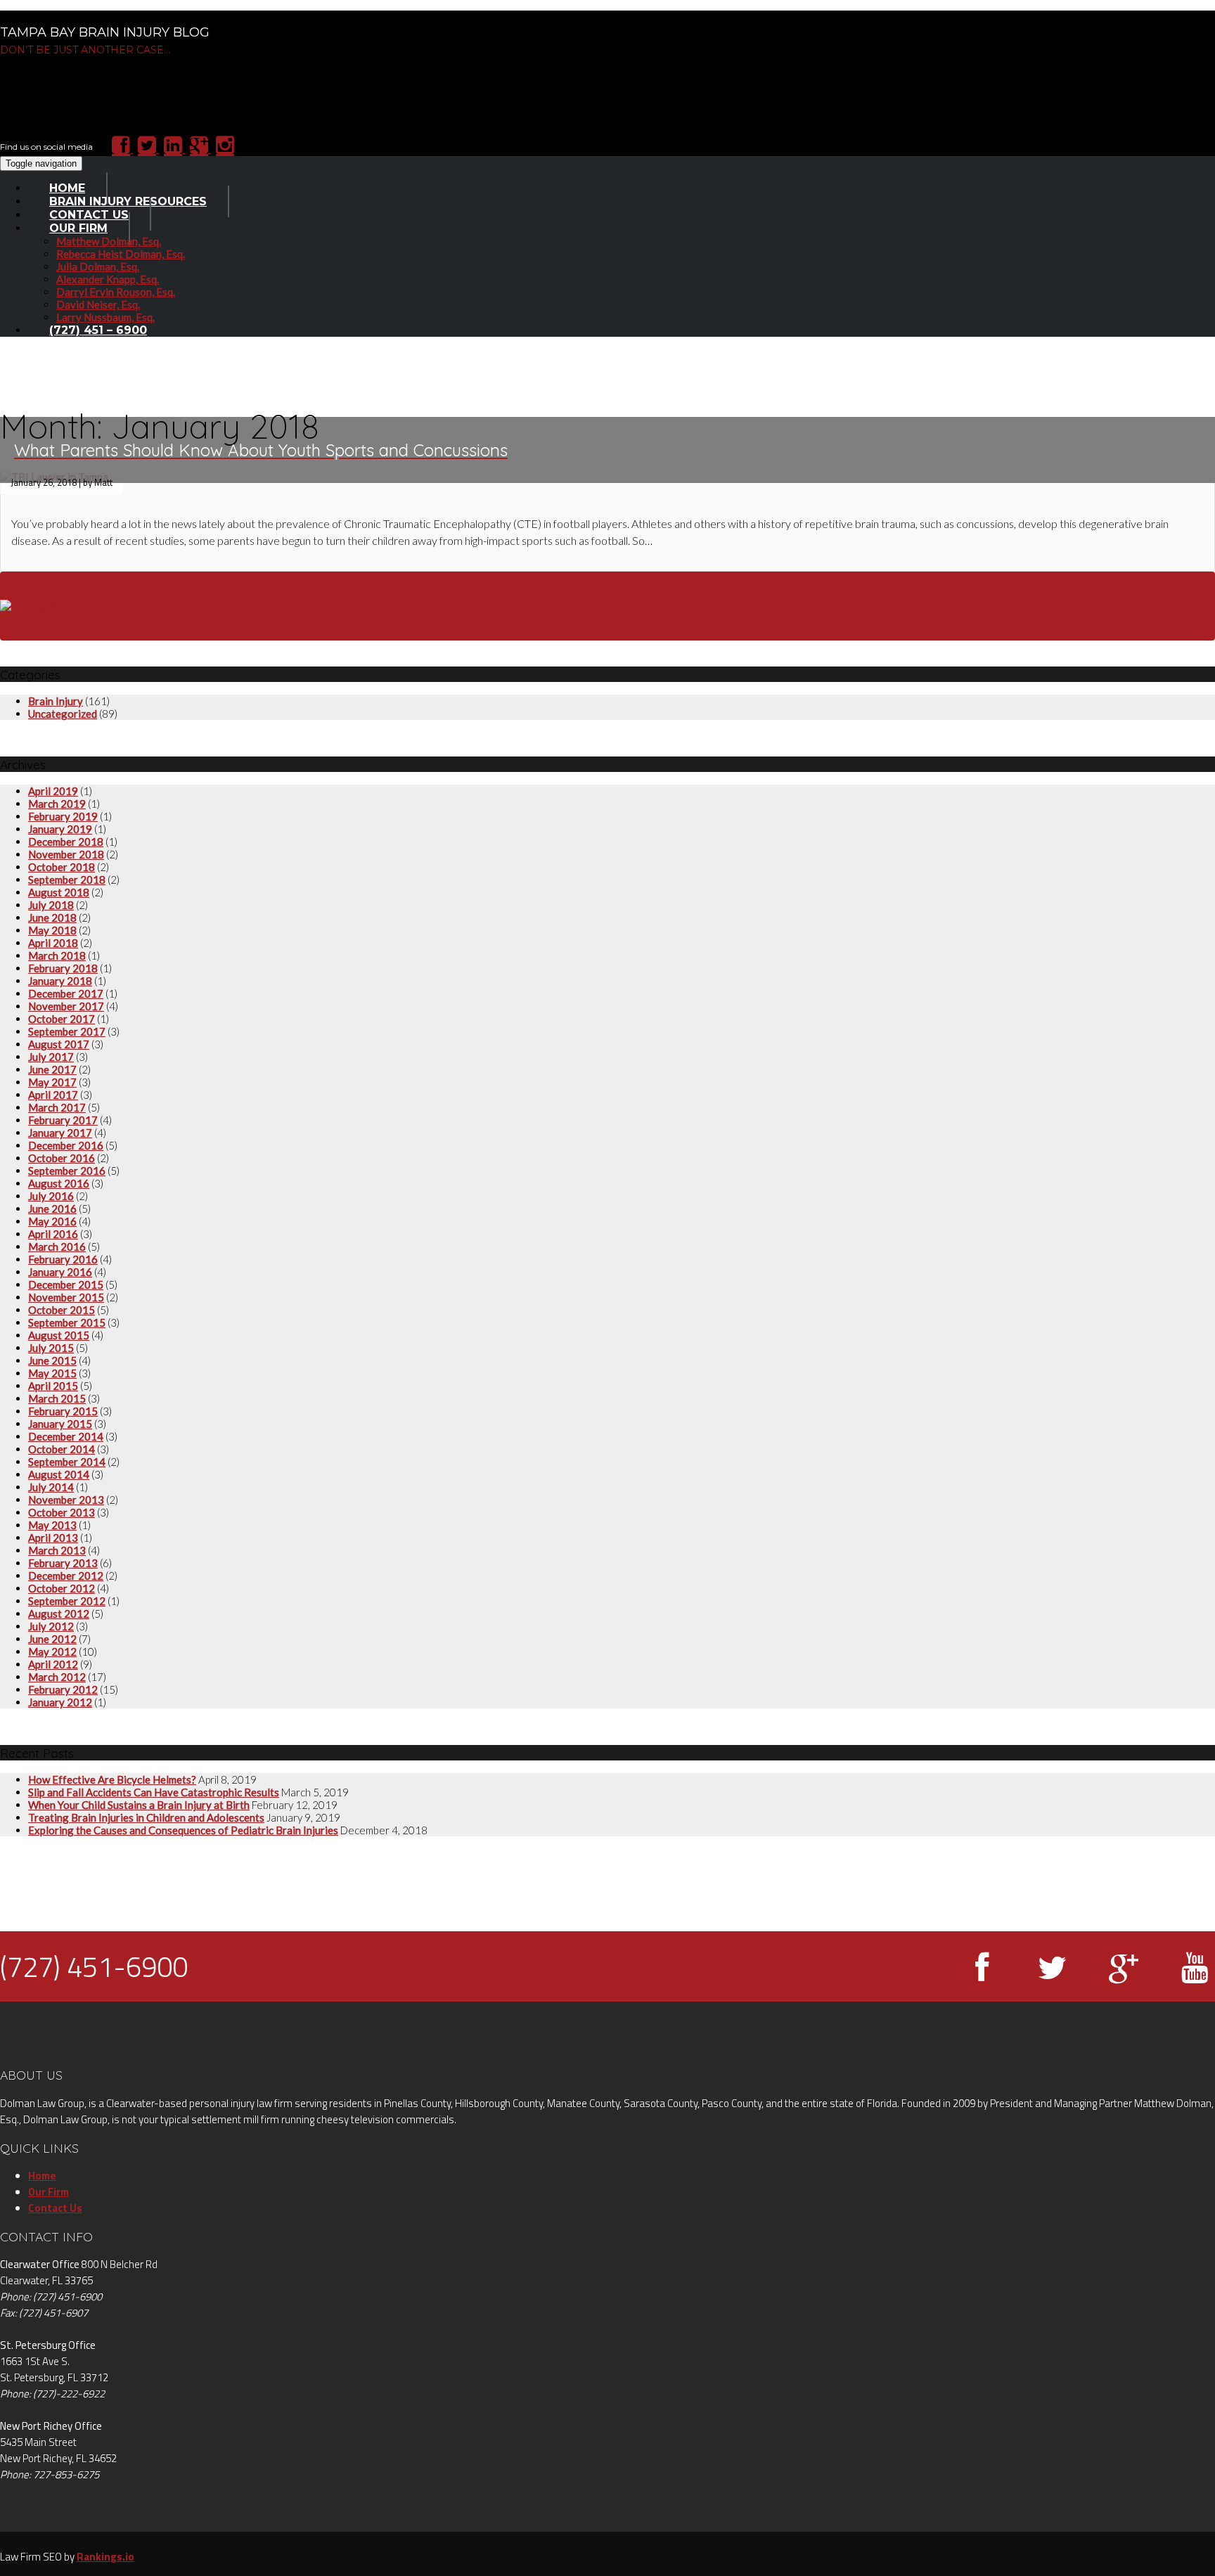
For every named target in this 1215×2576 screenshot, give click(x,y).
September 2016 (67, 1171)
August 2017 (59, 1044)
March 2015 (57, 1398)
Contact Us (55, 2208)
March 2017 (57, 1107)
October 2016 (62, 1158)
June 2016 (52, 1209)
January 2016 (60, 1272)
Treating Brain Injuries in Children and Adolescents (146, 1817)
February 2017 (63, 1120)
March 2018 (57, 955)
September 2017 (67, 1031)
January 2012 (60, 1702)
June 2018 (52, 917)
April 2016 (53, 1234)
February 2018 (63, 968)
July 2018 (51, 905)
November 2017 (66, 1006)
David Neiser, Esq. (98, 304)
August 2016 (59, 1183)
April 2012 (53, 1664)
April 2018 (53, 943)
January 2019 (60, 829)
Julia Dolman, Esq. (98, 266)
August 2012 (59, 1614)
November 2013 (66, 1500)
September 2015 (67, 1322)
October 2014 (62, 1449)
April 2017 (53, 1095)
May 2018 (52, 930)
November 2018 (66, 854)
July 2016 (51, 1196)
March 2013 (57, 1550)
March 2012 (57, 1677)
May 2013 (52, 1525)
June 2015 (52, 1360)
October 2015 (62, 1310)
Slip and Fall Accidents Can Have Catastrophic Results (154, 1792)
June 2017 (52, 1069)
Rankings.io (105, 2557)
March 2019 (57, 804)
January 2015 (60, 1424)
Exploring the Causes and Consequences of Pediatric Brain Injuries (183, 1830)
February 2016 (63, 1259)
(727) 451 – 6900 (98, 330)
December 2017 (66, 993)
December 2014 (66, 1436)
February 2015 (63, 1411)
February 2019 (63, 816)
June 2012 (52, 1639)
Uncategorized (63, 714)
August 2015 (59, 1335)
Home (42, 2176)
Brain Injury (56, 701)
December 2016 (66, 1145)
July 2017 (51, 1057)
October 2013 (62, 1512)
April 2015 (53, 1386)
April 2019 (53, 791)
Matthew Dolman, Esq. (109, 241)
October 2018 (62, 867)
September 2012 (67, 1601)
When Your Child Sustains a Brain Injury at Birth (139, 1805)
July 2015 (51, 1348)
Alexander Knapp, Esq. (108, 279)
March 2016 (57, 1247)
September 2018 (67, 880)
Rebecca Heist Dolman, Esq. (121, 254)
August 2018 (59, 892)
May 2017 (52, 1082)
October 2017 (62, 1019)
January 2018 (60, 981)
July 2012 (51, 1626)
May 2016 (52, 1221)
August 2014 (59, 1474)
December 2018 (66, 842)
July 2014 (51, 1487)
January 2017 (60, 1133)
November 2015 (66, 1297)
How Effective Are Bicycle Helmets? (112, 1779)
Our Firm (78, 228)
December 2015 (66, 1284)
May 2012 (52, 1651)
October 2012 (62, 1588)
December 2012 (66, 1576)
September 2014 (67, 1462)
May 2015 (52, 1373)
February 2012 (63, 1689)
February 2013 (63, 1563)
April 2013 (53, 1538)
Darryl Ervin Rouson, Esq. (116, 292)
